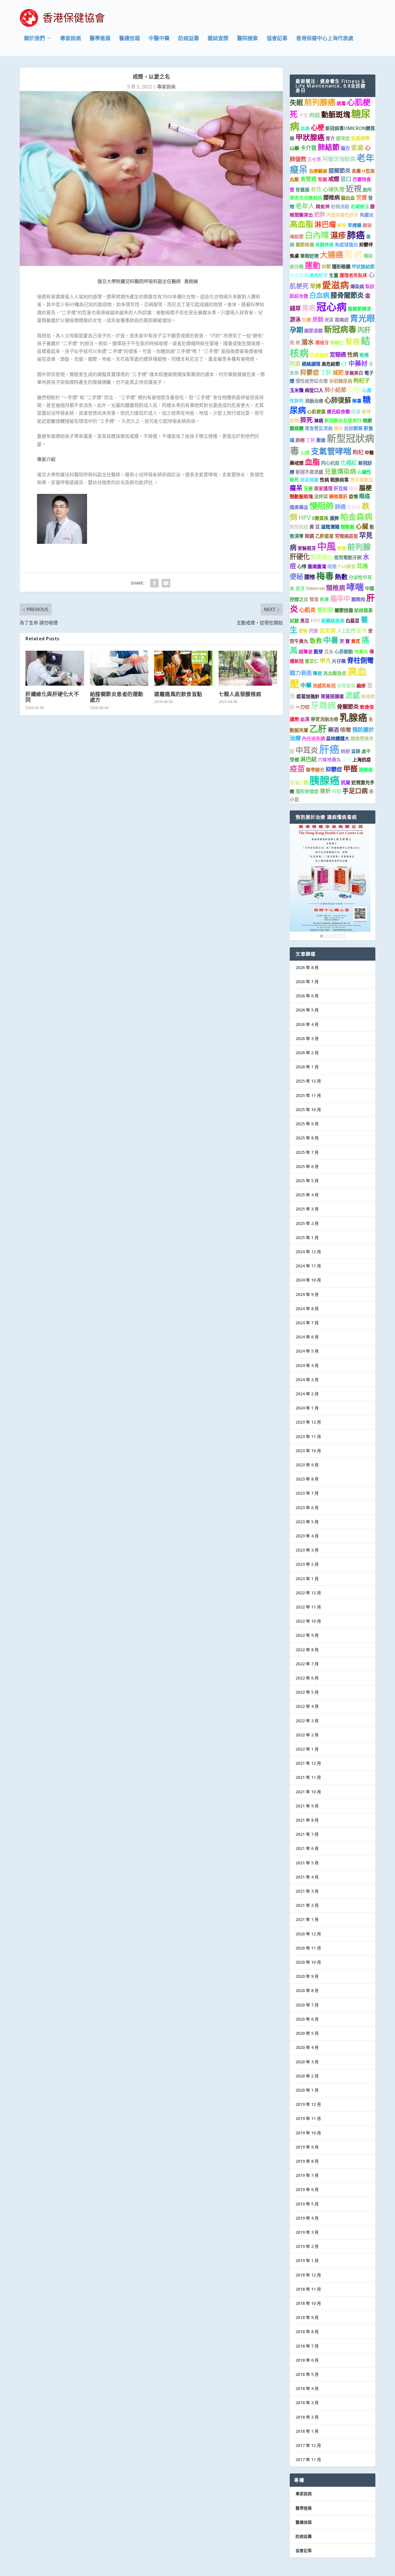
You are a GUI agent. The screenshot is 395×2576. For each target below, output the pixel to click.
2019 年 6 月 (307, 2189)
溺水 (308, 342)
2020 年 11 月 (308, 1948)
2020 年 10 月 (308, 1962)
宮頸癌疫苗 (346, 536)
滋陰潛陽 (330, 527)
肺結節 (329, 147)
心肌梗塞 (316, 412)
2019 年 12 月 (308, 2104)
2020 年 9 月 (307, 1976)
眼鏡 (309, 536)
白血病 (319, 295)
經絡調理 (311, 364)
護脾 (334, 518)
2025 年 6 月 (307, 1166)
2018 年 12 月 (308, 2275)
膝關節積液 (359, 309)
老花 (316, 189)
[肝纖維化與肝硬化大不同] (55, 668)
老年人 (305, 206)
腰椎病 (332, 197)
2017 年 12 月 (308, 2445)
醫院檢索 (248, 39)
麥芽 (342, 225)
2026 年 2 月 (307, 1053)
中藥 (306, 685)
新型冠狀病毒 (332, 444)
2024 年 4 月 (307, 1365)
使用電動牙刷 (348, 557)
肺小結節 (335, 390)
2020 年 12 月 (308, 1934)
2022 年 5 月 (307, 1692)
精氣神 (323, 207)
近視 (354, 188)
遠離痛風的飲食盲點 (178, 694)
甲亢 (325, 661)
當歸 (356, 751)
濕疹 (338, 235)
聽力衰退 (301, 673)
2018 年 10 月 (308, 2303)
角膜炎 (367, 215)
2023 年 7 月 (307, 1493)
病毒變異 (346, 686)
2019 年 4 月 (307, 2218)
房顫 (318, 319)
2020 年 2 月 (307, 2076)
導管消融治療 (324, 719)
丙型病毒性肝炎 (342, 215)
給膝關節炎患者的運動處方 (117, 697)
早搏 (315, 286)
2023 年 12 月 (308, 1422)
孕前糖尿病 (341, 381)
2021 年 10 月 (308, 1792)
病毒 (341, 103)
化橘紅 (349, 463)
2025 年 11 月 (308, 1095)
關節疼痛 (305, 245)
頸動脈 (348, 527)
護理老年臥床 (353, 275)
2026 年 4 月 (307, 1024)
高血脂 (301, 224)
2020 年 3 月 (307, 2062)
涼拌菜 (321, 496)
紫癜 (357, 147)
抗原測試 (319, 355)
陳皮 (318, 673)
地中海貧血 (361, 480)
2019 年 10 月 (308, 2133)
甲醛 (350, 769)
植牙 (353, 488)
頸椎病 (336, 588)
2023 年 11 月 (308, 1436)
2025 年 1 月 (307, 1237)
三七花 (314, 159)
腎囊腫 (302, 190)
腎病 (353, 254)
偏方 (345, 148)
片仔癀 (339, 661)
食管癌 (308, 179)
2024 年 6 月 (307, 1337)
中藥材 (358, 363)
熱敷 (341, 577)
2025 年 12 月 (308, 1081)
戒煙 (334, 179)
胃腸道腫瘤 (332, 696)
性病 (353, 355)
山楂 (305, 453)
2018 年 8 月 (307, 2332)
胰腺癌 (325, 780)
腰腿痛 (366, 770)
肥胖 (320, 214)
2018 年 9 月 (307, 2317)
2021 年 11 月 (308, 1777)
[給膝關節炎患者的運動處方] (119, 668)
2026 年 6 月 (307, 996)
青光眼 (362, 318)
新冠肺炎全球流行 (343, 421)
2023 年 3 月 (307, 1550)
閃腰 (313, 631)
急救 (316, 640)
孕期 (296, 330)
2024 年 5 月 (307, 1351)
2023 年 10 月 (308, 1451)
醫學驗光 (315, 770)
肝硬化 (300, 557)
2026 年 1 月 (307, 1067)
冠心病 (332, 307)
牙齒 (308, 488)
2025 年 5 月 (307, 1181)
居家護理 (323, 488)
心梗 (318, 127)
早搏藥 (355, 225)
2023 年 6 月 (307, 1508)
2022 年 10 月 (308, 1621)
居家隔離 (309, 480)
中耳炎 (307, 750)
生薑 (334, 275)
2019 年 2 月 (307, 2246)
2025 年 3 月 (307, 1209)
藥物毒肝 (338, 496)
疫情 (353, 496)
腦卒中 (340, 598)
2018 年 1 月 (307, 2431)
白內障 (317, 235)
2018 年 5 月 (307, 2374)
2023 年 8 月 (307, 1479)
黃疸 (347, 760)
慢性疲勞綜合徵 (312, 381)
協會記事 (277, 39)
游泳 (295, 319)
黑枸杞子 (319, 275)
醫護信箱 (130, 39)
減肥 (338, 372)
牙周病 (323, 706)
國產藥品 (299, 507)
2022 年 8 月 (307, 1650)
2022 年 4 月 (307, 1706)
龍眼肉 (358, 599)
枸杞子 (362, 381)
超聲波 (306, 652)
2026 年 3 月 (307, 1038)
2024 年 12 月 (308, 1252)
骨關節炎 (348, 707)
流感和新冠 (324, 686)
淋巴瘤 (325, 224)
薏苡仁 (312, 661)
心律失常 (334, 189)
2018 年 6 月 (307, 2360)
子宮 (303, 116)
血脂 (312, 462)
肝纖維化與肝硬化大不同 (52, 697)
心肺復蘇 (338, 400)
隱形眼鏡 (341, 267)
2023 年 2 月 (307, 1564)
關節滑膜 (313, 331)
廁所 (367, 190)
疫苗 (297, 769)
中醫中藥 (159, 39)
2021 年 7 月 (307, 1834)
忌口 (346, 179)
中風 (326, 546)
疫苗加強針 (308, 696)
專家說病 (71, 39)
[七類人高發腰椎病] (248, 668)
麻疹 (361, 686)
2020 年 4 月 (307, 2047)
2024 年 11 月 (308, 1266)
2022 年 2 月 (307, 1735)
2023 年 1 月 (307, 1579)
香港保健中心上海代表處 (325, 39)
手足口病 (355, 791)
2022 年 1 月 (307, 1749)
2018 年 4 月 (307, 2388)
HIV (315, 620)
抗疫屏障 (360, 138)
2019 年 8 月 (307, 2161)
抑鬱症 (310, 372)
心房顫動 (344, 652)
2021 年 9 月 (307, 1806)
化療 (307, 320)
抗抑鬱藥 (353, 428)
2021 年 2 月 (307, 1905)
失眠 (296, 103)
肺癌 (356, 235)
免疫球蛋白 (346, 245)
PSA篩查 (347, 566)
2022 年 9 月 (307, 1635)
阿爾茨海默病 (339, 159)
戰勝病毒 (339, 480)
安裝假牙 (307, 548)
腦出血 (348, 198)
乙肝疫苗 (324, 536)
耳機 (362, 566)
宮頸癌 (338, 355)
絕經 (345, 751)
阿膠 (337, 791)
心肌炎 (308, 610)
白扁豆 (352, 621)
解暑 (357, 401)
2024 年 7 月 (307, 1323)
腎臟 (322, 179)
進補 (364, 355)
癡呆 (296, 488)
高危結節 (331, 364)
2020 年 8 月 (307, 1990)
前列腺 (359, 547)
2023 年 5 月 (307, 1522)
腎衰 (314, 599)
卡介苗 (308, 148)
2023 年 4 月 (307, 1536)
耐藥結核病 (333, 621)
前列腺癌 (320, 102)
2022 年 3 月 (307, 1721)
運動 (313, 265)
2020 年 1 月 (307, 2090)
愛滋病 (336, 285)
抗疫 (295, 363)
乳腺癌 (353, 717)
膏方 (330, 138)
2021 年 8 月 (307, 1820)
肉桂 (315, 115)
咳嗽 (346, 730)
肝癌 (329, 749)
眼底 (365, 496)
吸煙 (332, 566)
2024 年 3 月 (307, 1380)
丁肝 (326, 372)
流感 (352, 695)
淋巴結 (308, 759)
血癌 (305, 128)
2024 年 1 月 (307, 1408)
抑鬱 (326, 267)
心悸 (302, 566)
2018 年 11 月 (308, 2289)
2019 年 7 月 (307, 2175)
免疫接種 (299, 275)
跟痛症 (342, 320)
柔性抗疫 (299, 527)
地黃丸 (361, 652)
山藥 (294, 148)
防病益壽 (189, 39)
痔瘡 (342, 548)
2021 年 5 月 (307, 1863)
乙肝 (318, 729)
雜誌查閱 (218, 39)
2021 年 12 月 (308, 1763)
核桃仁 (337, 343)
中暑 (331, 640)
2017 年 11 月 (308, 2459)
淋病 (319, 421)
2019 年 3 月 (307, 2232)
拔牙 (300, 588)
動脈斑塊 (336, 114)
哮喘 (355, 587)
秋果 (324, 599)
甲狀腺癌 (310, 137)
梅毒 (325, 576)
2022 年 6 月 (307, 1678)
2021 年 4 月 (307, 1877)
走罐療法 (360, 207)
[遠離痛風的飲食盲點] (183, 668)
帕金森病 (356, 517)
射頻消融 (340, 207)
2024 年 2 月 (307, 1394)
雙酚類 (325, 610)
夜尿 (329, 320)
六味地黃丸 (329, 760)
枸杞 (358, 452)
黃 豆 (315, 527)
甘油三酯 (299, 782)
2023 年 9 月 (307, 1465)
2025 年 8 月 (307, 1138)
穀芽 (318, 652)
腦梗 (366, 488)
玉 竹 (362, 631)
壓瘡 (321, 440)
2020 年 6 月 (307, 2019)
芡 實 (345, 641)
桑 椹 (295, 343)
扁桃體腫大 (338, 739)
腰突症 (343, 138)
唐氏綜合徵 (338, 412)
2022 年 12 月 (308, 1593)
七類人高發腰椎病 (240, 694)
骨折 (325, 791)
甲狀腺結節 (363, 267)
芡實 (361, 197)
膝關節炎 (339, 171)
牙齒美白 (354, 373)
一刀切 (302, 707)
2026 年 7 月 (307, 982)
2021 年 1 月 (307, 1919)
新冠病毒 (340, 329)
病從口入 (314, 390)
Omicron (315, 588)
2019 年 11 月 (308, 2118)
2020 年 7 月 (307, 2005)
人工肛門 (346, 631)
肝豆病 (341, 488)
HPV (304, 517)
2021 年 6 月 (307, 1848)
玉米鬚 (297, 390)
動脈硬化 (322, 557)
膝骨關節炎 (347, 295)
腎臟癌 (354, 507)
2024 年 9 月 (307, 1294)
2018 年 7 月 (307, 2346)
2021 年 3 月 (307, 1891)
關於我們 (34, 39)
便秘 (296, 576)
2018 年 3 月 (307, 2403)
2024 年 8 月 (307, 1309)
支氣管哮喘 (331, 451)
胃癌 (309, 308)
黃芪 (356, 641)
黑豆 (305, 621)
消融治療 (314, 401)
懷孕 (338, 428)
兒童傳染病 (340, 471)
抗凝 (346, 782)
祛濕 (356, 412)
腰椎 (310, 577)
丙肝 (364, 330)
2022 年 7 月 (307, 1664)
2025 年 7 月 (307, 1152)
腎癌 (352, 341)
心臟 (362, 526)
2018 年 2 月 (307, 2417)
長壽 (356, 171)
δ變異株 (320, 518)
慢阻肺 (322, 506)
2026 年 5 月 (307, 1010)
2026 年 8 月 (307, 967)
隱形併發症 (307, 791)
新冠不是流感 (309, 472)
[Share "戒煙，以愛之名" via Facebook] (154, 583)
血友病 (327, 630)
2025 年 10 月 (308, 1110)
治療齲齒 (318, 171)
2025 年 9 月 (307, 1124)
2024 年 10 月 (308, 1280)
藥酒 (333, 730)
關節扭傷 (344, 610)
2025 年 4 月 (307, 1195)
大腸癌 (332, 255)
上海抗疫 (362, 760)
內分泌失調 (313, 739)
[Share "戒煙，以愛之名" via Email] (166, 583)
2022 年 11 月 (308, 1607)
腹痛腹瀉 (317, 566)
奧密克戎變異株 (306, 198)
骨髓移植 (324, 245)
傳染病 (357, 287)
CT (344, 364)
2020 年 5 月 (307, 2033)
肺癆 (300, 440)
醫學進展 (100, 39)
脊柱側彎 (360, 660)
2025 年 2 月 (307, 1223)
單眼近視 (309, 256)
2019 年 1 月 (307, 2260)
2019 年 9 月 (307, 2147)
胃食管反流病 (319, 428)
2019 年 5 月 (307, 2204)
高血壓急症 (335, 673)
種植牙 (322, 343)
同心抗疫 (330, 463)
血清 (305, 719)
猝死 (307, 420)
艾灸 (329, 652)
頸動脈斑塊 (301, 496)
